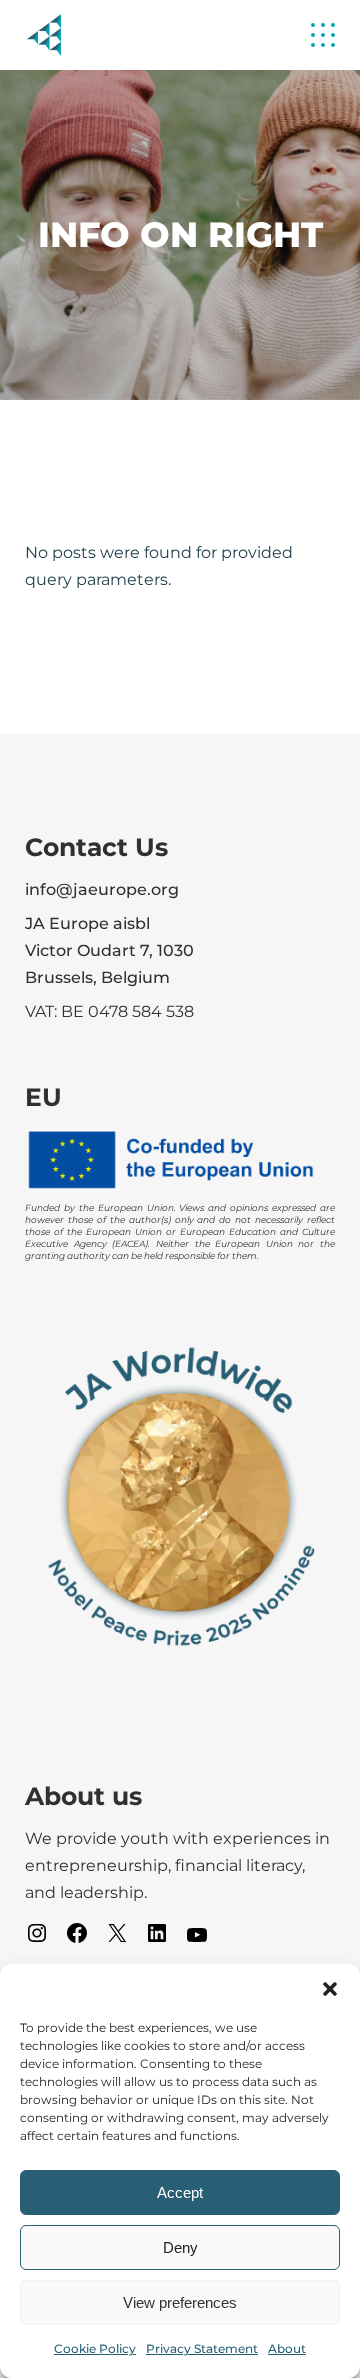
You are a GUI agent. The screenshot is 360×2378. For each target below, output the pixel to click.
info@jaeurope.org (102, 889)
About (287, 2348)
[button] (330, 1989)
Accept (180, 2192)
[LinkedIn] (157, 1939)
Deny (180, 2247)
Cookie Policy (95, 2348)
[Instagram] (37, 1939)
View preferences (180, 2302)
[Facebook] (77, 1939)
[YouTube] (197, 1941)
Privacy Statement (202, 2348)
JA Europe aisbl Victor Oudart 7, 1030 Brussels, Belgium (109, 950)
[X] (117, 1939)
